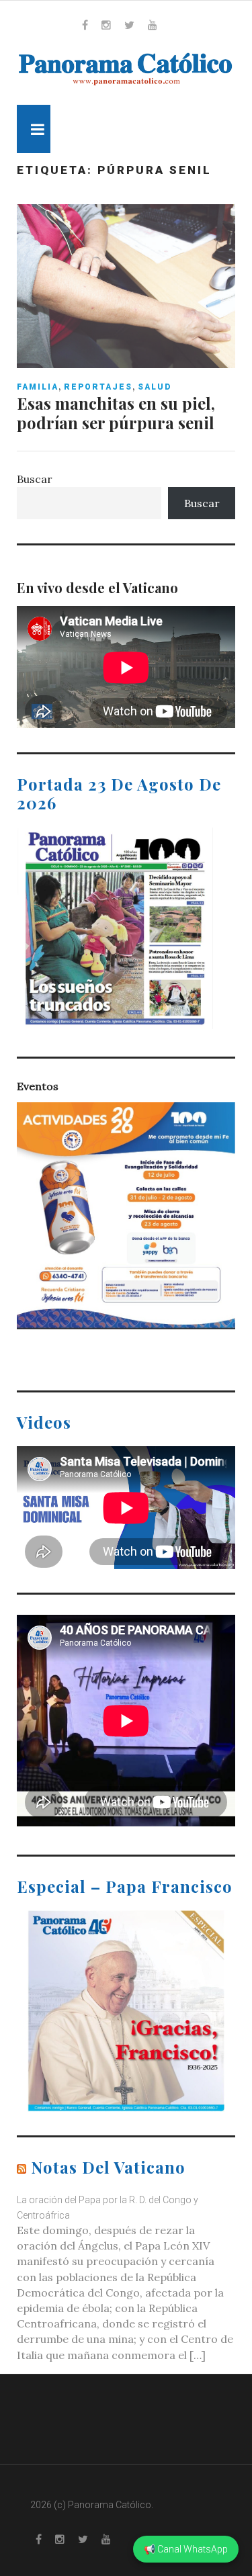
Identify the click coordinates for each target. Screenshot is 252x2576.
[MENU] (34, 129)
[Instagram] (106, 25)
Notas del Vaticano (108, 2167)
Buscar (35, 479)
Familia (38, 387)
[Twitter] (129, 25)
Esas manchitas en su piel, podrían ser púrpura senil (116, 413)
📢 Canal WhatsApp (186, 2549)
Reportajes (98, 387)
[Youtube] (153, 25)
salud (155, 387)
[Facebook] (85, 25)
